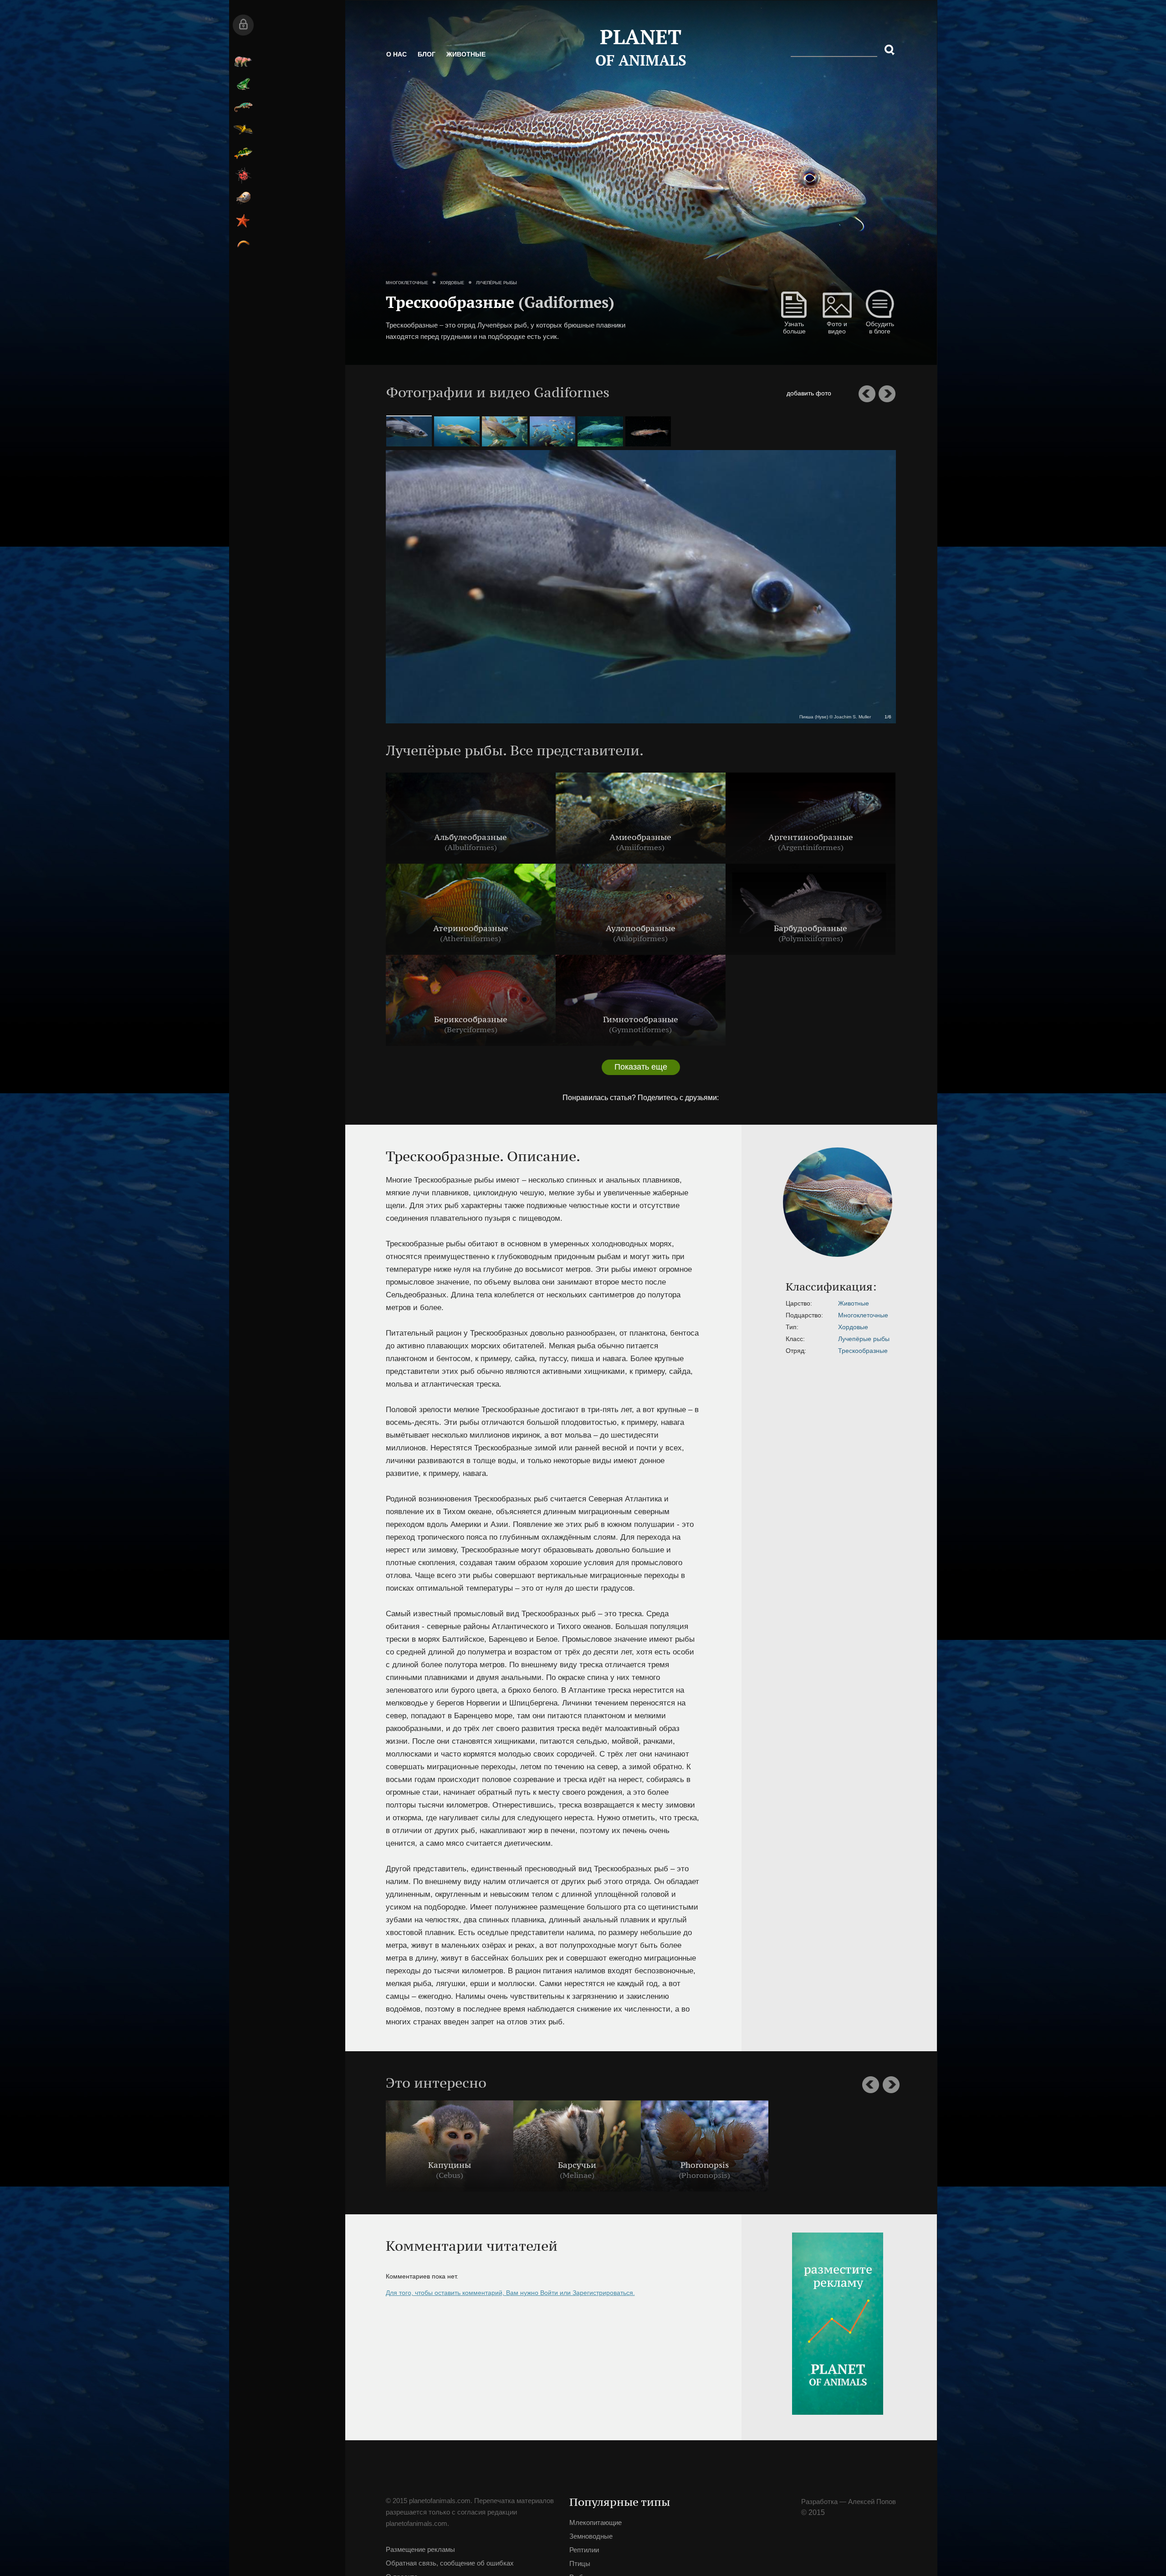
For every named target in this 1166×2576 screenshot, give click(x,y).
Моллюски (374, 198)
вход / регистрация (374, 25)
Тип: (691, 1327)
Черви (374, 244)
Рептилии (374, 107)
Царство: (698, 1303)
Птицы (374, 130)
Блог (461, 64)
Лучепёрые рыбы (531, 251)
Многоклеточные (441, 251)
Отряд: (695, 1351)
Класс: (694, 1339)
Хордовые (486, 251)
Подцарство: (703, 1315)
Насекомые (374, 175)
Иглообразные (374, 221)
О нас (431, 64)
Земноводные (374, 84)
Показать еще (593, 1067)
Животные (500, 64)
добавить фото (844, 393)
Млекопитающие (374, 61)
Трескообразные (762, 1351)
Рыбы (374, 153)
